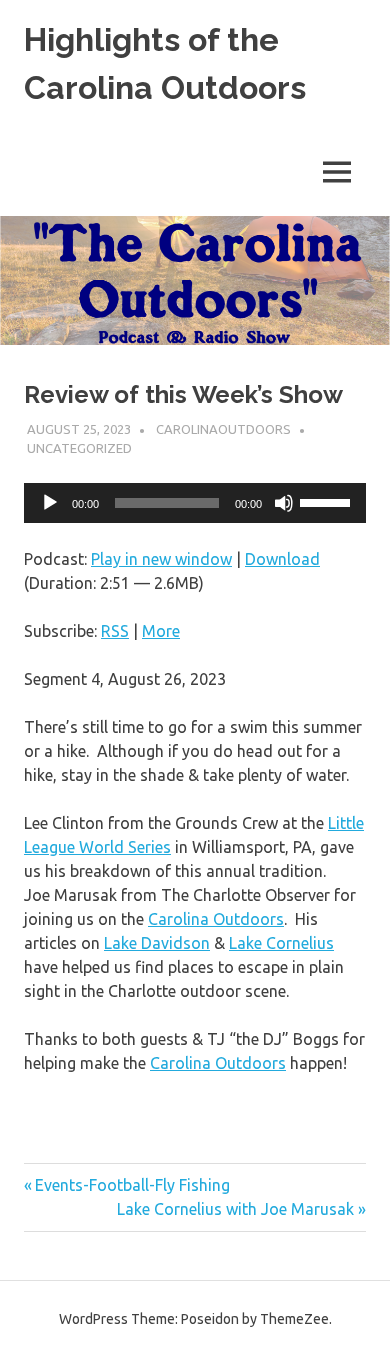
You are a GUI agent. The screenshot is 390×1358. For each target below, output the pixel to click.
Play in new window (161, 559)
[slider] (328, 501)
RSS (115, 631)
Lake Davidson (157, 943)
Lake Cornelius (281, 943)
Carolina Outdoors (216, 919)
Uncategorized (79, 448)
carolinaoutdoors (223, 429)
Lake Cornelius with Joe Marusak (235, 1209)
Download (282, 559)
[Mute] (284, 503)
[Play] (50, 503)
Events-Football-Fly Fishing (132, 1185)
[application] (195, 503)
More (161, 631)
